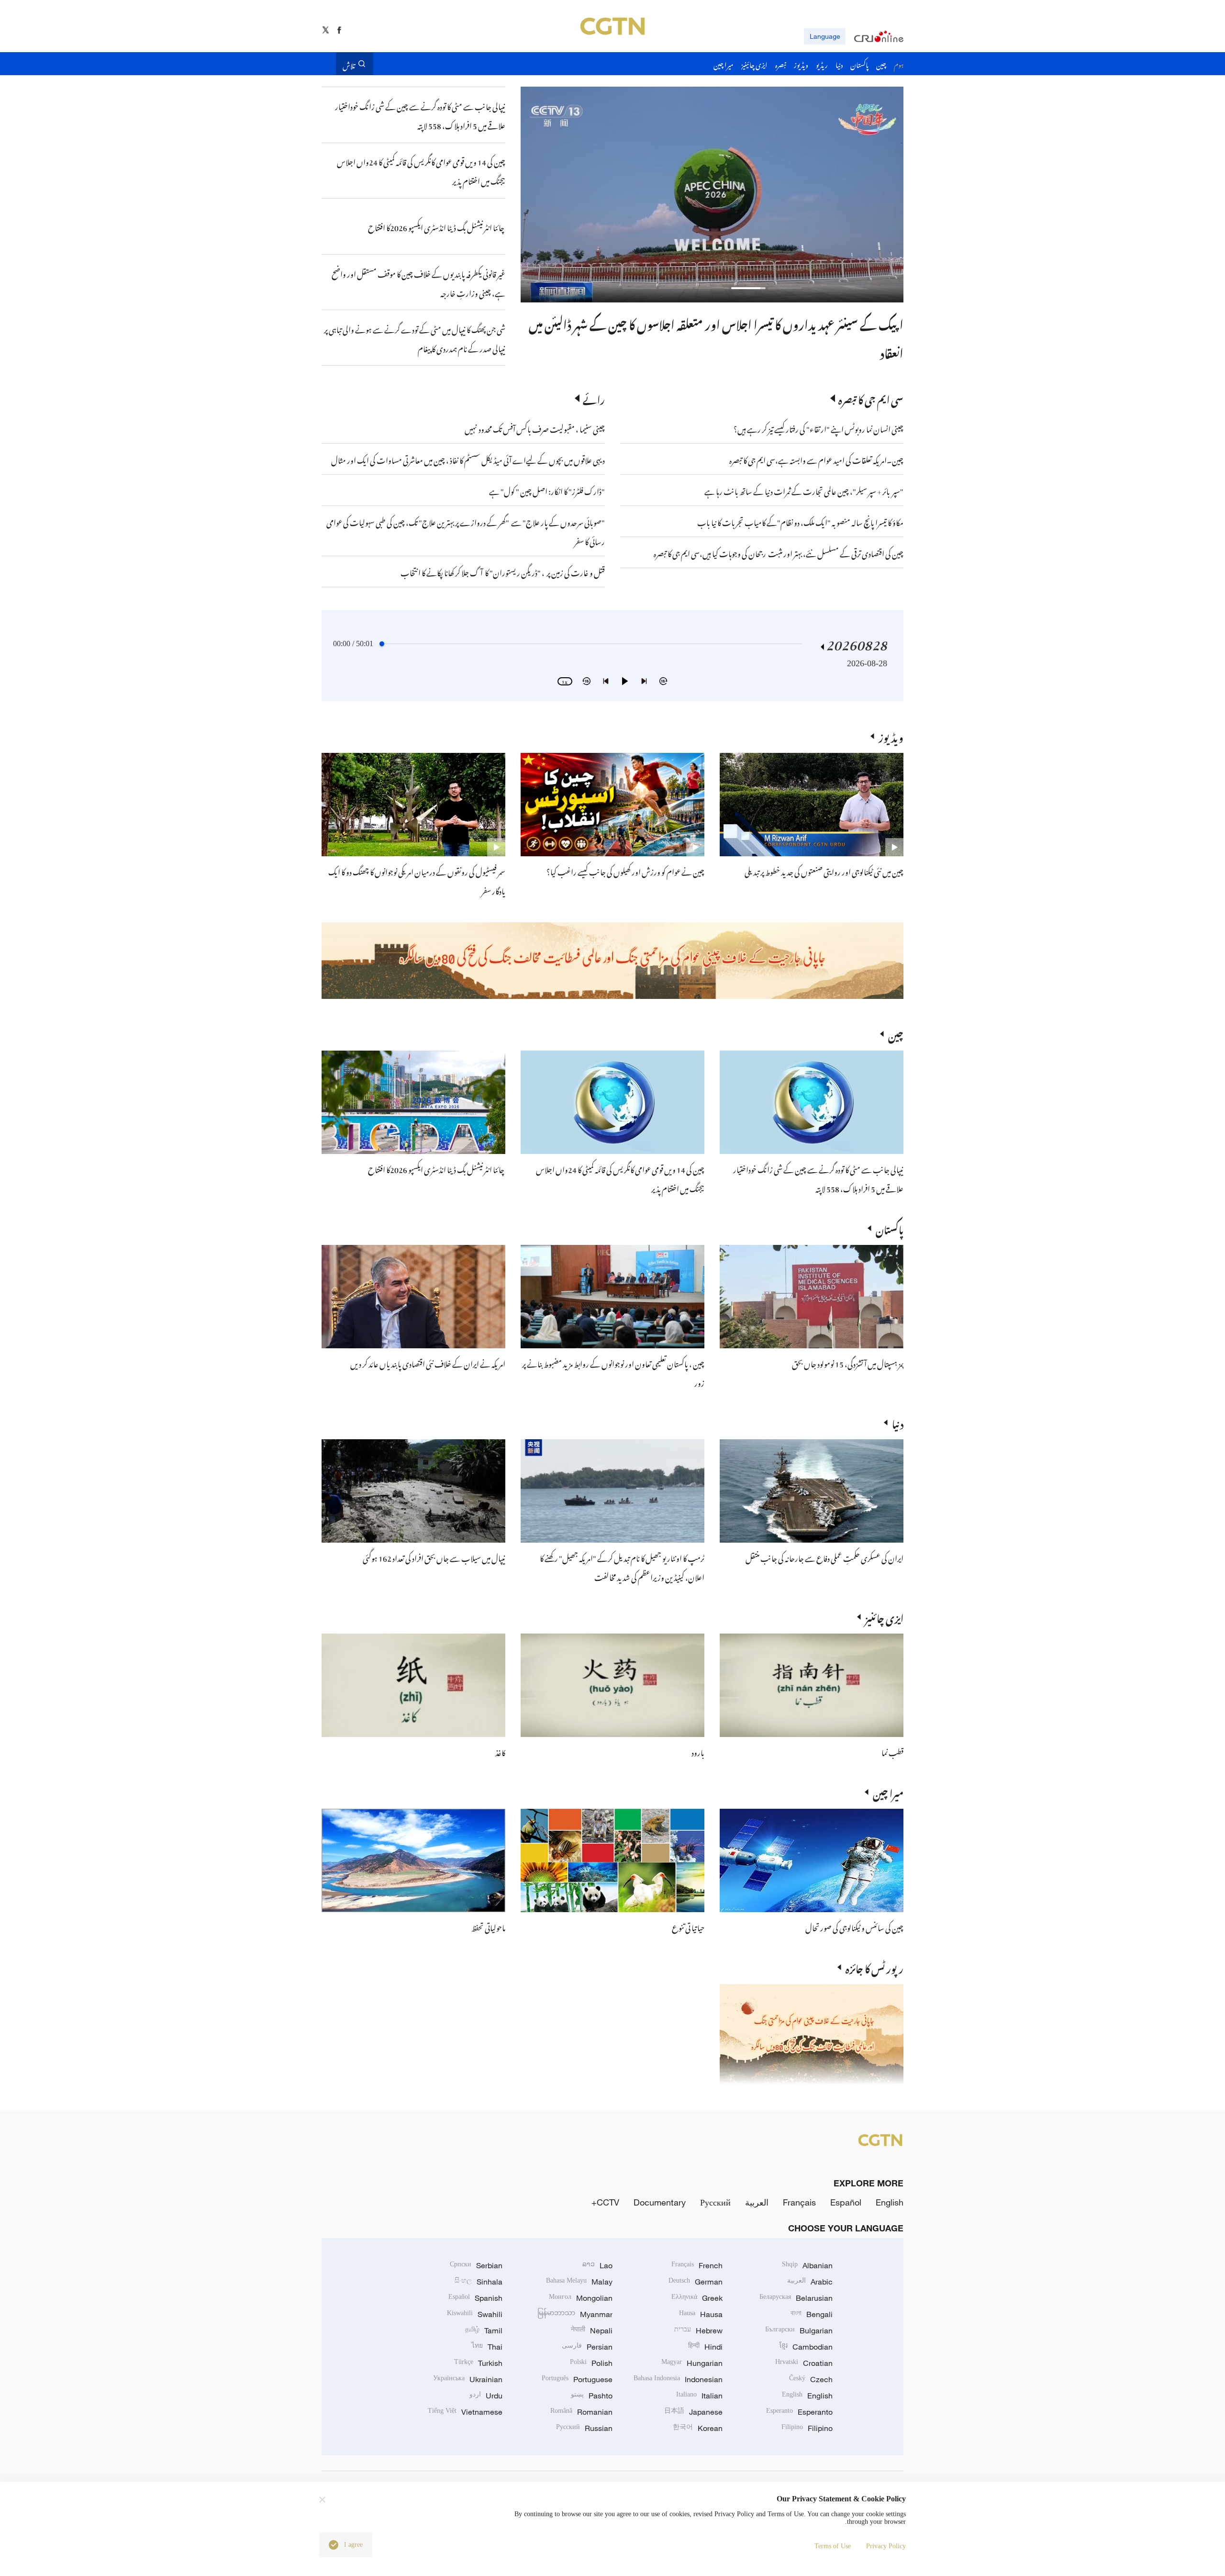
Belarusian (796, 2298)
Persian (587, 2347)
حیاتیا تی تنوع (688, 1926)
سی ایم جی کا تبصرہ (871, 398)
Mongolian (581, 2298)
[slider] (382, 644)
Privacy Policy (886, 2546)
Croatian (804, 2363)
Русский (715, 2202)
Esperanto (799, 2412)
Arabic (810, 2282)
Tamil (484, 2330)
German (696, 2282)
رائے (594, 398)
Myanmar (575, 2314)
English (890, 2202)
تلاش (349, 64)
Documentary (660, 2202)
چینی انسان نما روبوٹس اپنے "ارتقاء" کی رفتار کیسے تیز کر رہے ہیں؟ (819, 428)
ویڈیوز (891, 736)
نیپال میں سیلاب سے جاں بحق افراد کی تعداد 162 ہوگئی (434, 1557)
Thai (487, 2347)
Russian (584, 2428)
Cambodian (806, 2347)
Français (799, 2202)
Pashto (592, 2396)
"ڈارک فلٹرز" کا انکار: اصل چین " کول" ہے (547, 490)
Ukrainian (468, 2379)
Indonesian (678, 2379)
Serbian (476, 2265)
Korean (698, 2428)
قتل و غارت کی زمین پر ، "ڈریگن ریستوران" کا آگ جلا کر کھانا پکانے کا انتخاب (503, 571)
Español (846, 2202)
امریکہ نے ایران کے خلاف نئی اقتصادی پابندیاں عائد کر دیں (428, 1363)
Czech (811, 2379)
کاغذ (500, 1751)
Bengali (812, 2314)
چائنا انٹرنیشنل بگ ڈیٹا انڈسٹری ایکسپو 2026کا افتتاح (437, 1168)
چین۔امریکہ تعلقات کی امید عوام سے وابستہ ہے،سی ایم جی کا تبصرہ (816, 459)
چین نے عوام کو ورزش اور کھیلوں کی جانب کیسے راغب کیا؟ (625, 871)
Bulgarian (799, 2330)
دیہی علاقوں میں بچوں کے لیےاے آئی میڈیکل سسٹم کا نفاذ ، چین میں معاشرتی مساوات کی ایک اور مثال (468, 459)
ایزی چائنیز (884, 1617)
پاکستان (890, 1228)
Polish (591, 2363)
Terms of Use (833, 2546)
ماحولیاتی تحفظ (488, 1926)
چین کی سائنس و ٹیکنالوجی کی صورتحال (854, 1926)
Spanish (475, 2298)
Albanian (807, 2265)
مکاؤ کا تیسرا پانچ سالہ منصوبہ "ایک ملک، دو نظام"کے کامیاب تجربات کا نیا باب (800, 521)
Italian (699, 2396)
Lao (597, 2265)
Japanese (693, 2412)
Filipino (807, 2428)
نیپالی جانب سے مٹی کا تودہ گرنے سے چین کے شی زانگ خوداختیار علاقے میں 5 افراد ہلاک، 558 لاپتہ (818, 1178)
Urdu (486, 2396)
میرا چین (888, 1792)
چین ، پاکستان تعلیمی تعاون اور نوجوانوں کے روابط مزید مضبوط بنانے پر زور (739, 323)
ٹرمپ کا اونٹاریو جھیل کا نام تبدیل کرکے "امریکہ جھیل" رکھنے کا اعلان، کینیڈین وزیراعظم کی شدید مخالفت (622, 1567)
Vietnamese (465, 2412)
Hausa (701, 2314)
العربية (757, 2202)
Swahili (475, 2314)
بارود (698, 1751)
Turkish (478, 2363)
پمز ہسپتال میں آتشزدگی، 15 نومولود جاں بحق (848, 1363)
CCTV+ (605, 2202)
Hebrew (698, 2330)
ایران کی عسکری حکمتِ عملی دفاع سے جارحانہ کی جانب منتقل (824, 1557)
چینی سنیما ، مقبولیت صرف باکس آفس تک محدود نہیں (535, 428)
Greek (697, 2298)
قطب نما (892, 1751)
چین (896, 1034)
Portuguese (577, 2379)
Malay (579, 2282)
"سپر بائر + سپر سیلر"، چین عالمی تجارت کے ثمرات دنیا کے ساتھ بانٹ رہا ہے (804, 490)
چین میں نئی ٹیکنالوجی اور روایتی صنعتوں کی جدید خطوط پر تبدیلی (824, 871)
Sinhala (479, 2282)
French (697, 2265)
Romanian (581, 2412)
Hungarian (692, 2363)
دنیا (898, 1422)
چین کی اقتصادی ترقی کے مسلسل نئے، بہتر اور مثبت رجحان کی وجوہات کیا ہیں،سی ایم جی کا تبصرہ (779, 552)
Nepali (592, 2330)
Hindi (705, 2347)
